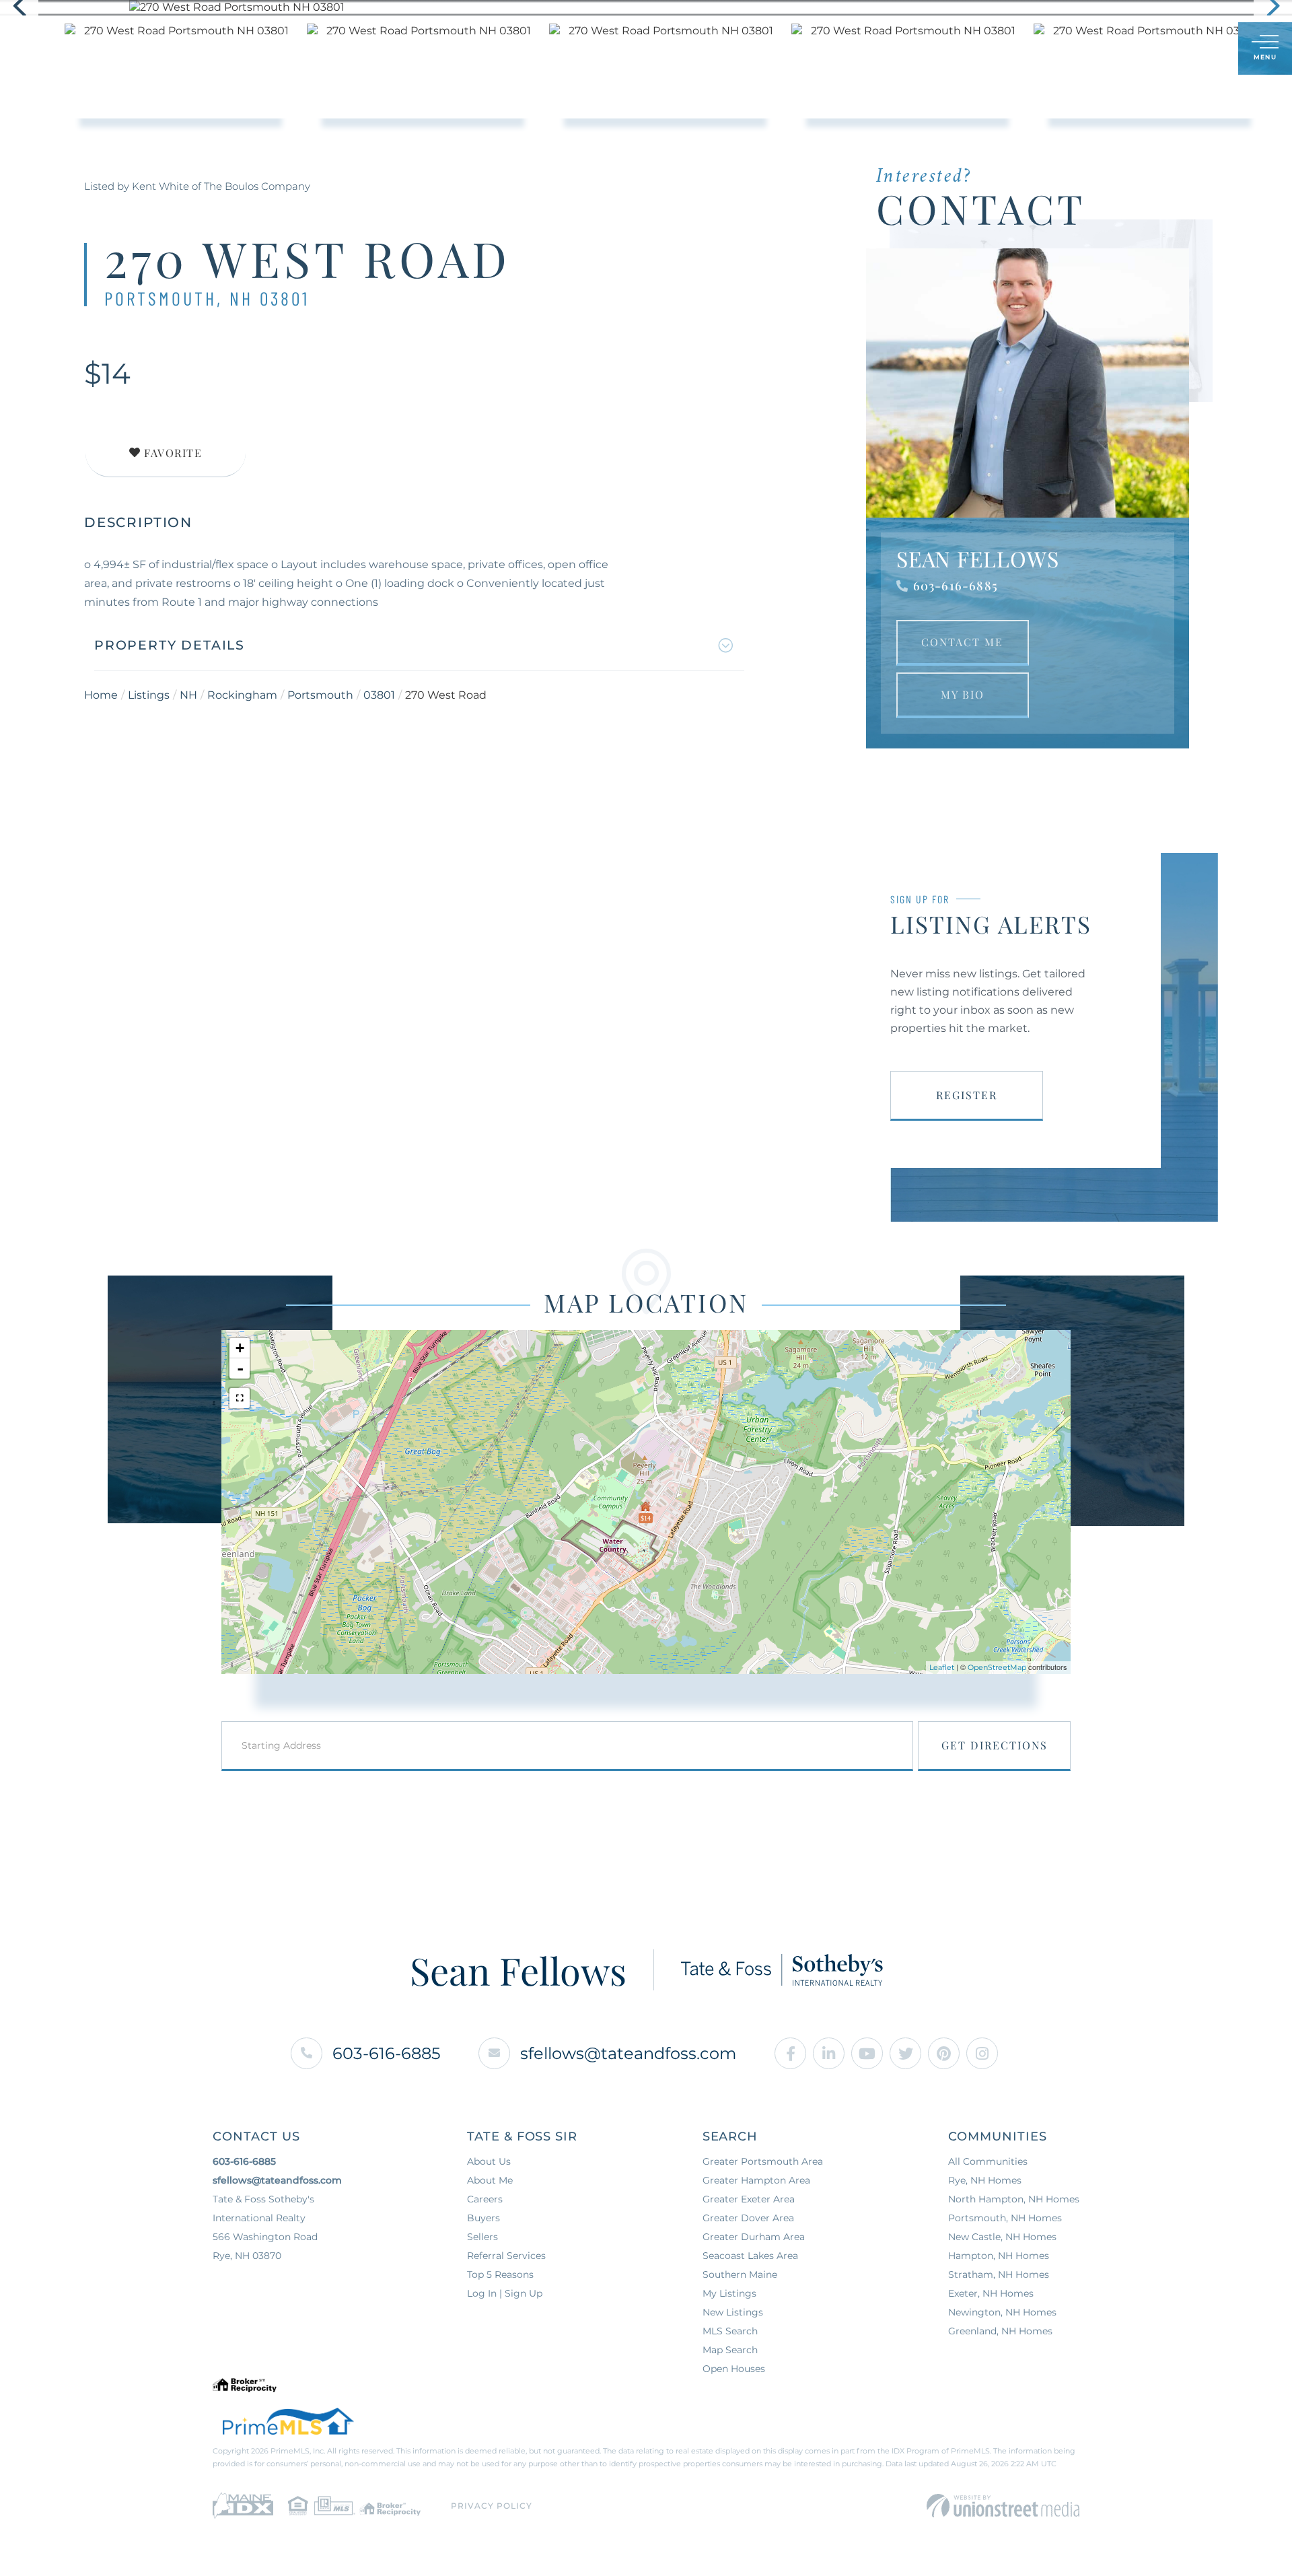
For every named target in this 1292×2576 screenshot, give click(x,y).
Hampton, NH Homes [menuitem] (999, 2256)
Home (101, 695)
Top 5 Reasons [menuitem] (500, 2274)
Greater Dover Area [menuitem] (748, 2218)
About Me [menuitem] (490, 2180)
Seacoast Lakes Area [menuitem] (750, 2256)
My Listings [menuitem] (729, 2293)
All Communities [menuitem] (988, 2161)
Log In (1163, 49)
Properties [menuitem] (471, 48)
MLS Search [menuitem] (730, 2331)
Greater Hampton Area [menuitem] (756, 2180)
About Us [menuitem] (691, 48)
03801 (379, 695)
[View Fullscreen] (240, 1398)
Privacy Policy (492, 2506)
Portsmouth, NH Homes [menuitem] (1005, 2218)
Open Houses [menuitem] (734, 2369)
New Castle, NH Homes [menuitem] (1002, 2237)
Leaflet (942, 1667)
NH (188, 695)
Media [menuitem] (760, 48)
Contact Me (962, 642)
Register (967, 1095)
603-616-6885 (956, 586)
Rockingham (242, 695)
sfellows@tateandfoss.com (628, 2053)
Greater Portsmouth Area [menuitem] (763, 2161)
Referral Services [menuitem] (506, 2256)
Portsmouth (320, 695)
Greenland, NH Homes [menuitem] (1000, 2331)
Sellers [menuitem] (617, 48)
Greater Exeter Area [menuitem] (749, 2199)
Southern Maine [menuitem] (740, 2274)
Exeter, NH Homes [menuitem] (991, 2293)
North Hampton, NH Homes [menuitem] (1014, 2199)
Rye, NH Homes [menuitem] (985, 2180)
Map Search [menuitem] (730, 2350)
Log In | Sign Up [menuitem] (505, 2293)
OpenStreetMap (997, 1667)
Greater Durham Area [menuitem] (754, 2237)
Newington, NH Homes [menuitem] (1002, 2312)
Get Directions (995, 1745)
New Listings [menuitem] (733, 2312)
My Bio (963, 694)
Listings (149, 695)
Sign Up (1198, 49)
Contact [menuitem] (828, 48)
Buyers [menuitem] (549, 48)
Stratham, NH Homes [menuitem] (999, 2274)
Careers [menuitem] (485, 2199)
